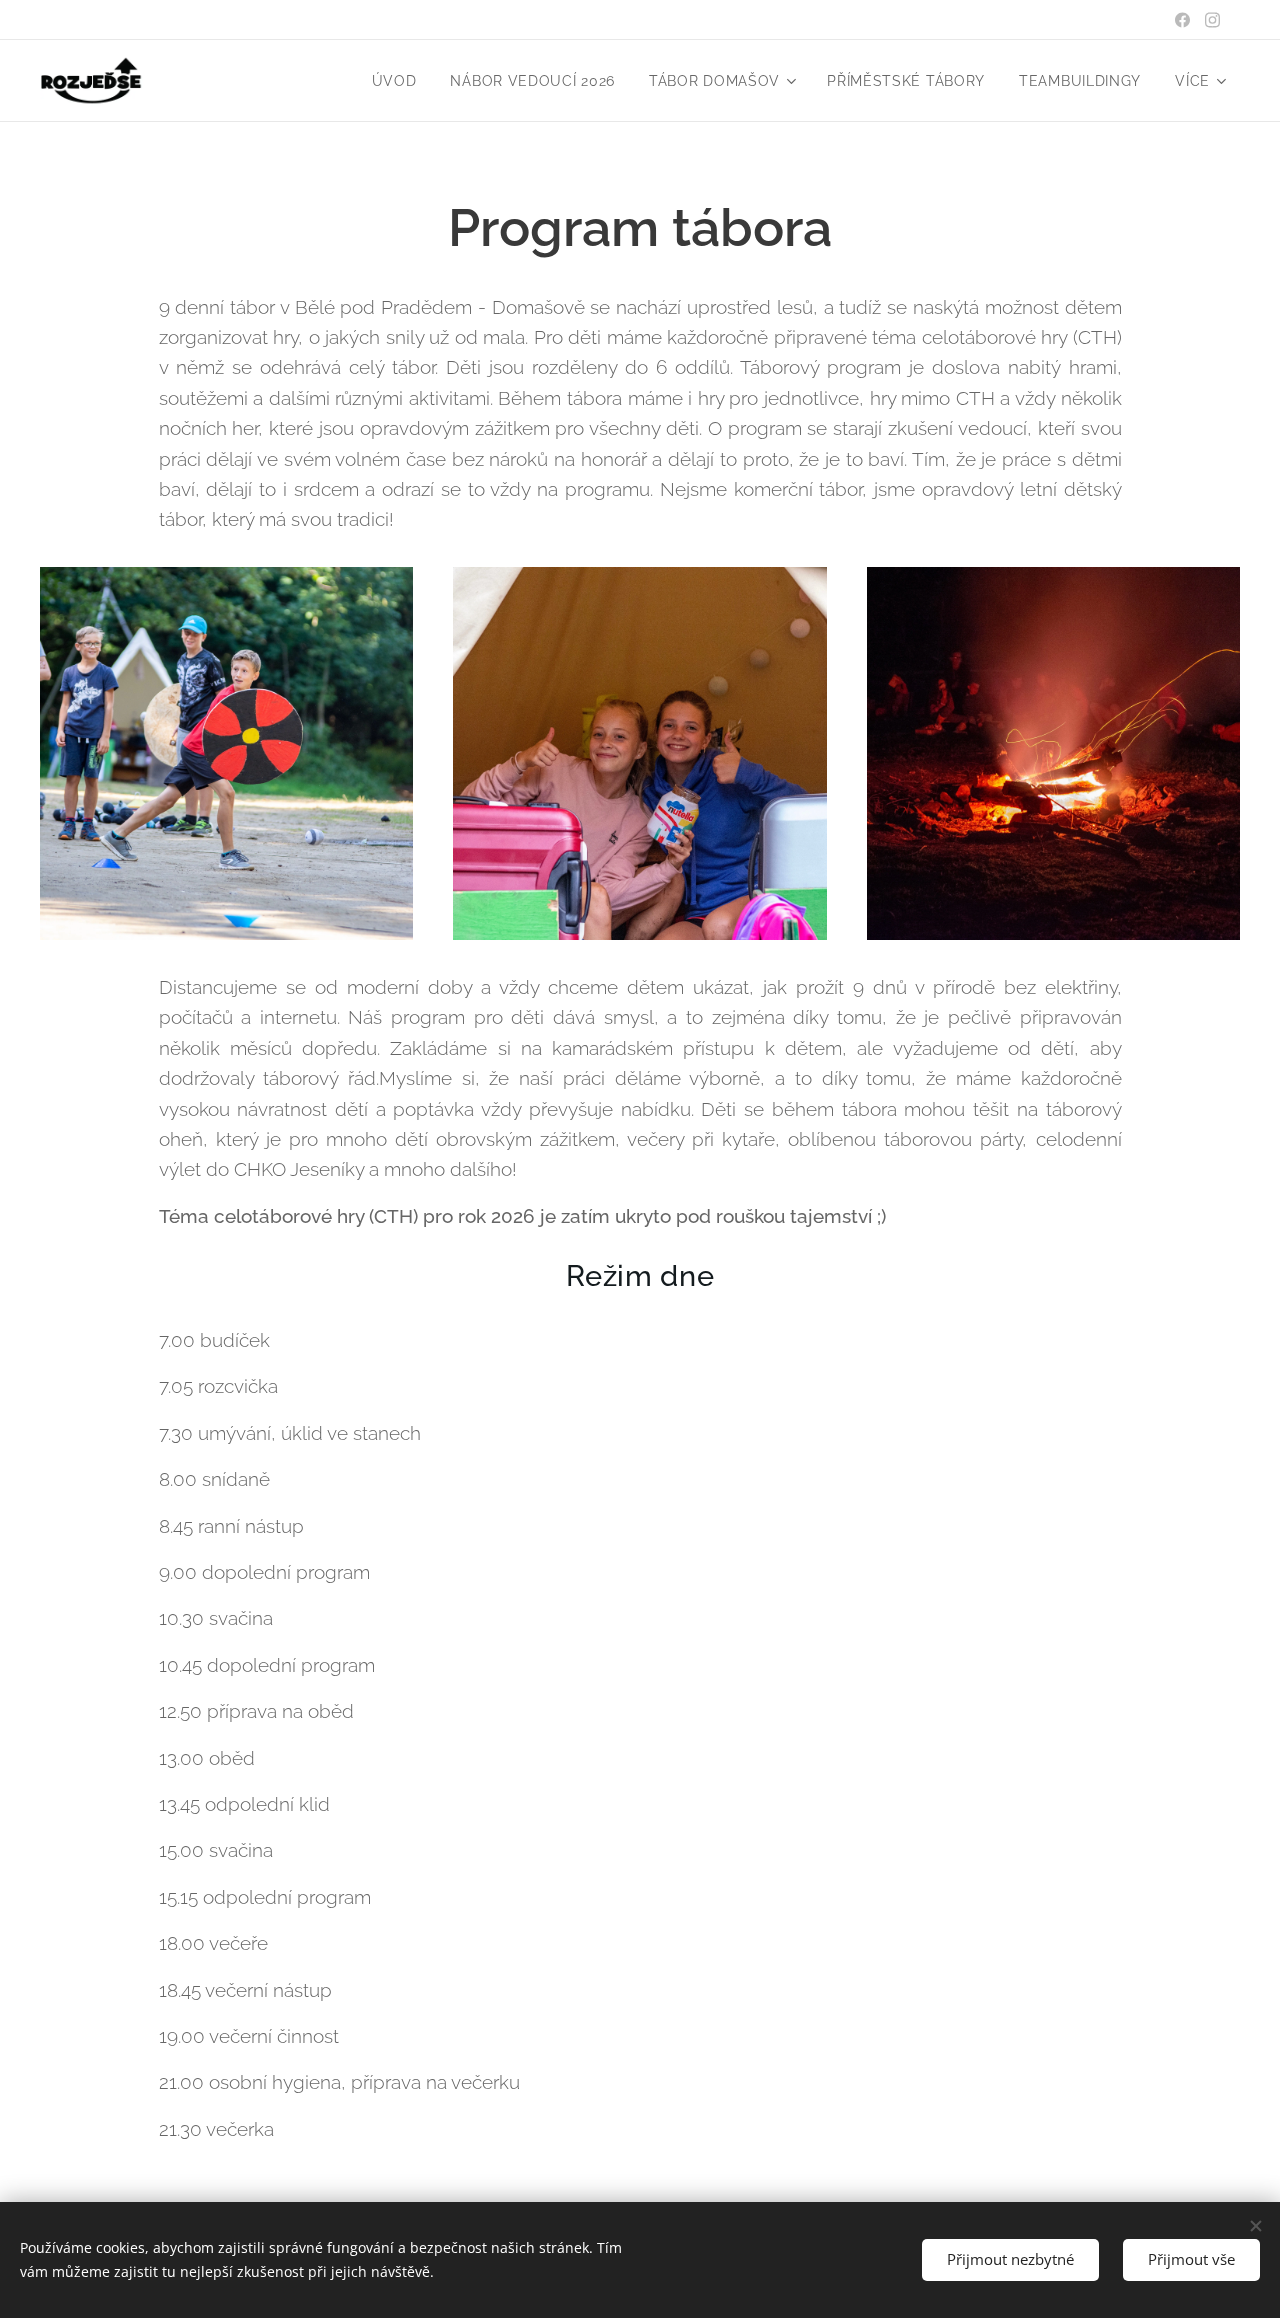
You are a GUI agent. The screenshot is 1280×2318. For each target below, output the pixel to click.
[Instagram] (1212, 20)
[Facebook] (1182, 20)
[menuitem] (394, 81)
